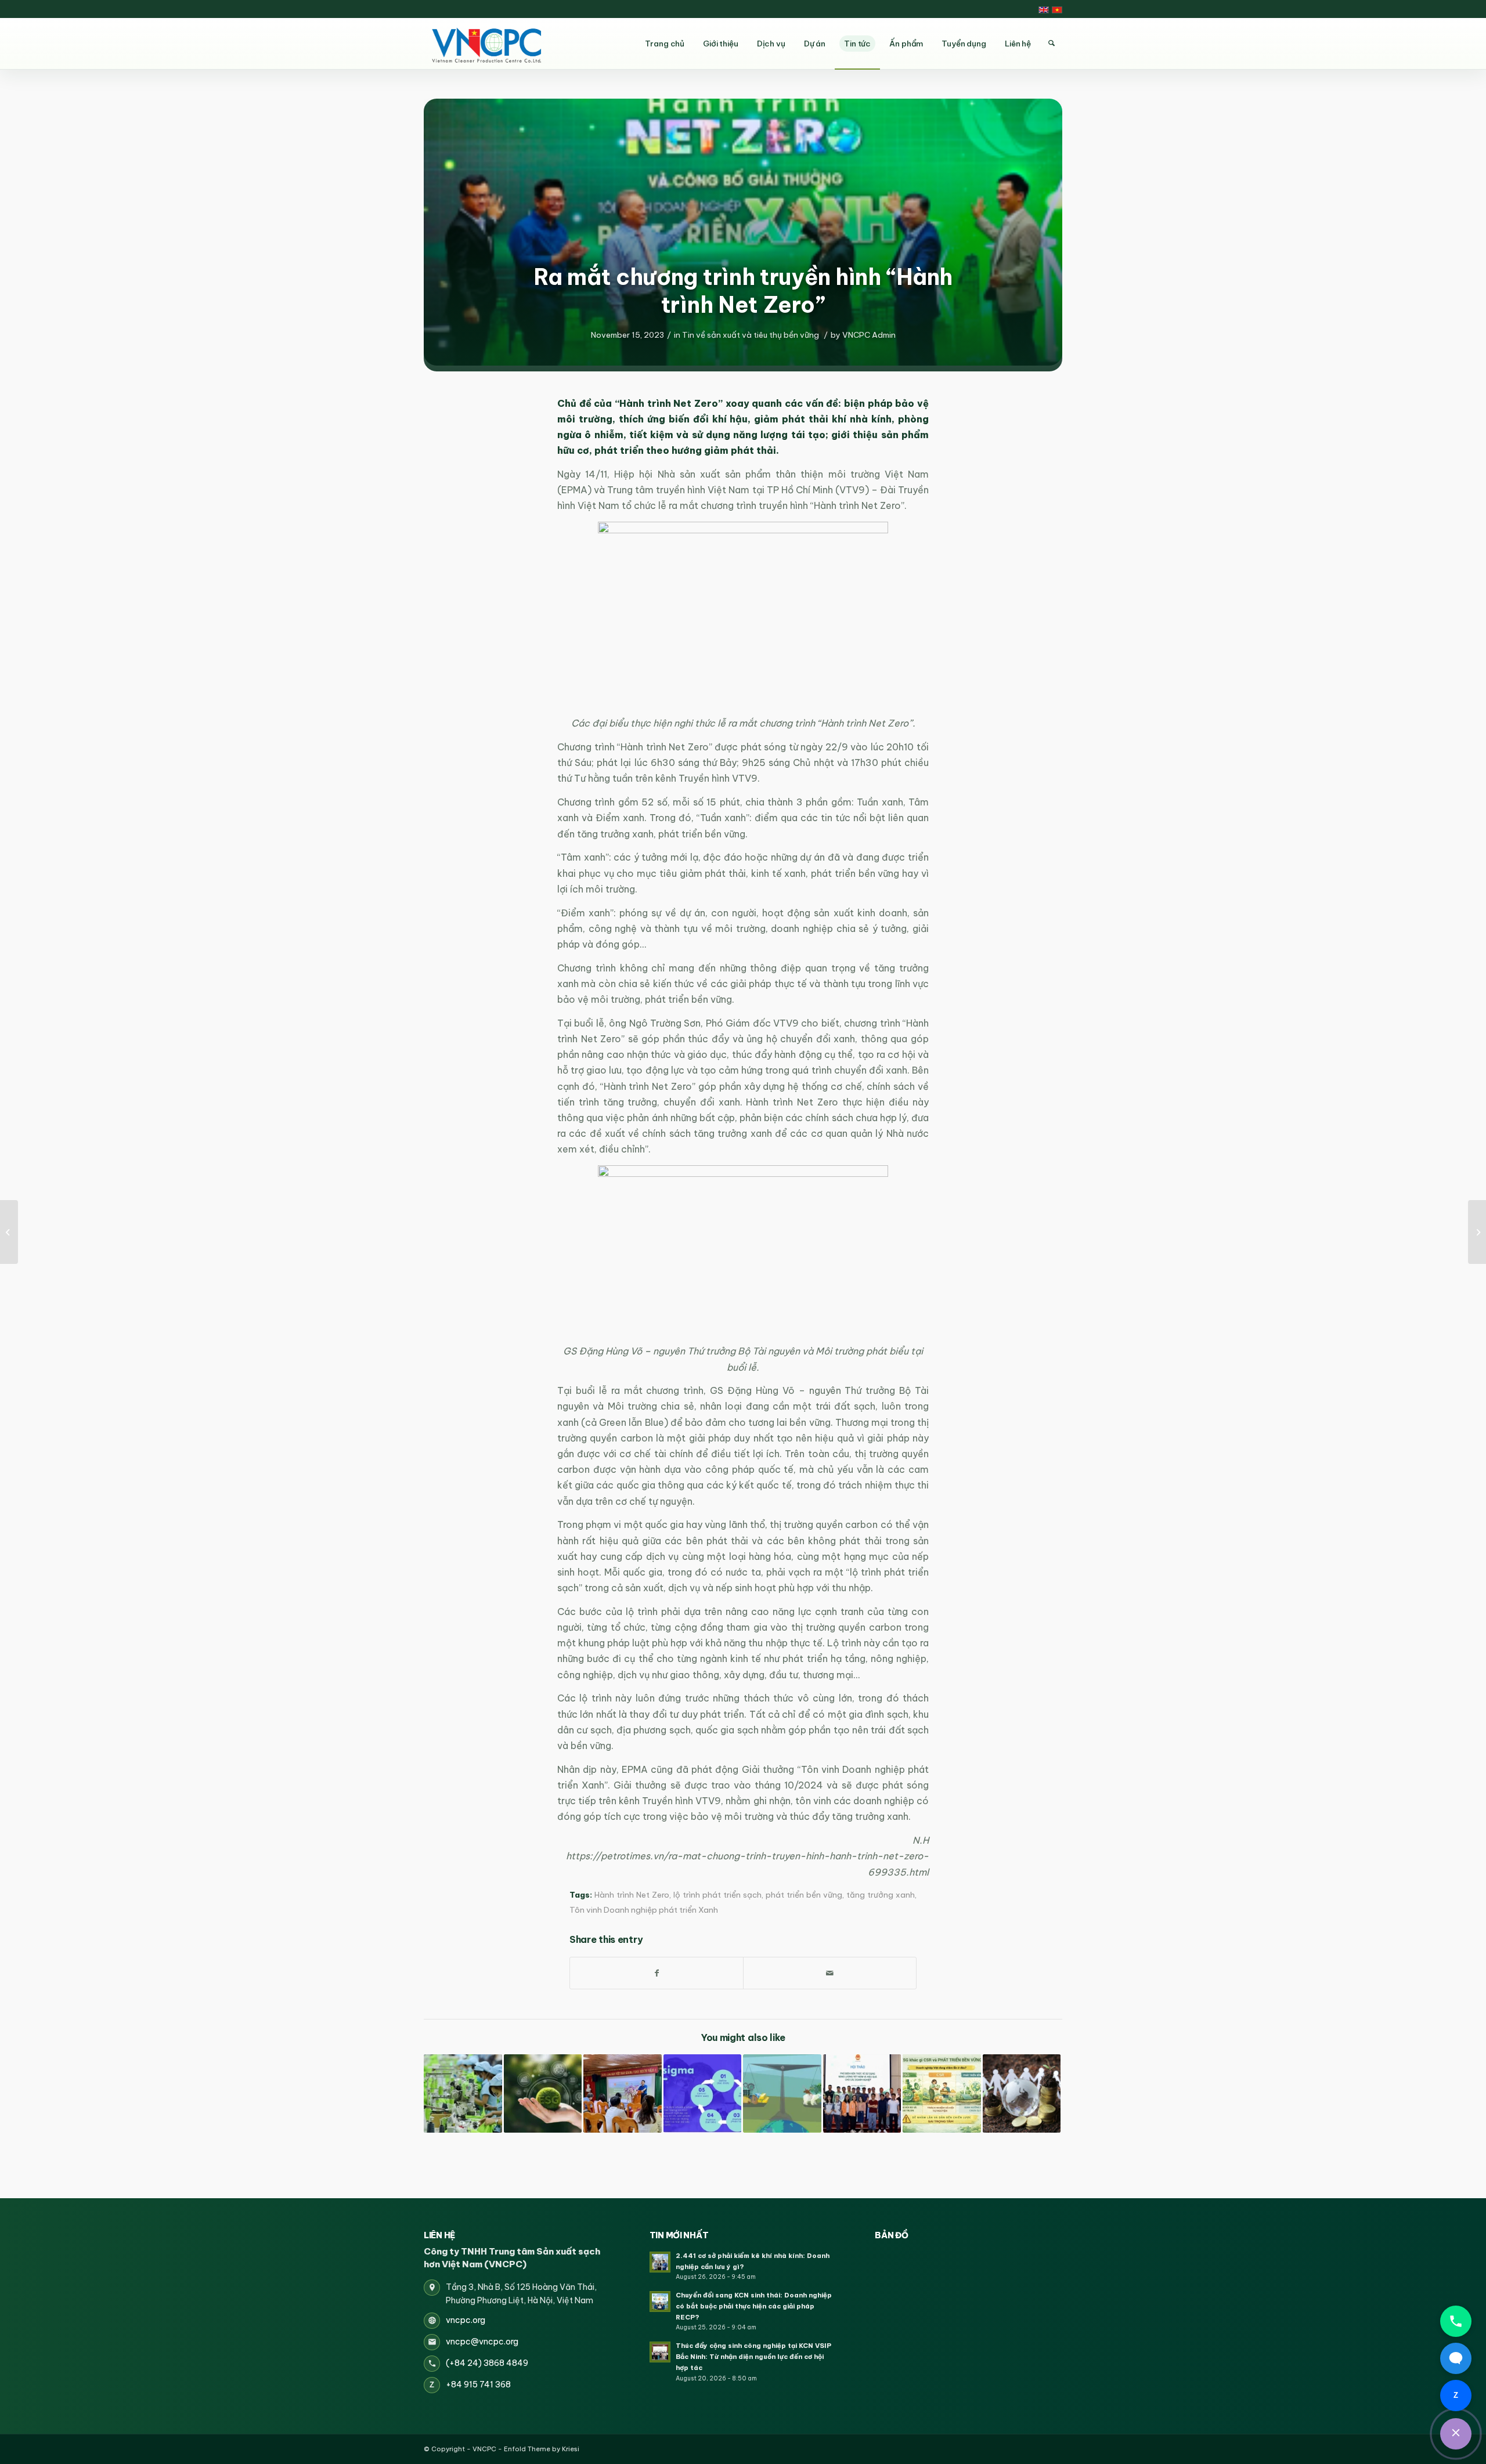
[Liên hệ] (1456, 2434)
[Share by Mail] (830, 1973)
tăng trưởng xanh (881, 1895)
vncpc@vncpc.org (482, 2342)
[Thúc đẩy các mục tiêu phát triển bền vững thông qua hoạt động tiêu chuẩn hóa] (782, 2093)
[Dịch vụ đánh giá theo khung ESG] (543, 2093)
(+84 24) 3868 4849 (487, 2363)
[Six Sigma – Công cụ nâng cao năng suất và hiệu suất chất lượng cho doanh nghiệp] (703, 2093)
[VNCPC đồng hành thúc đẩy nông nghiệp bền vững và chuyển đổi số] (623, 2093)
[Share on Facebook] (657, 1973)
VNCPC (484, 2449)
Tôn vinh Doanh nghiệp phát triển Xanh (644, 1910)
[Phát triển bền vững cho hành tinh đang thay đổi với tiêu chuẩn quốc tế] (1022, 2093)
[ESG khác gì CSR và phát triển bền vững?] (942, 2093)
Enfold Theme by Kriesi (542, 2449)
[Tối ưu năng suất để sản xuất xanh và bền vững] (463, 2093)
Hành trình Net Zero (632, 1895)
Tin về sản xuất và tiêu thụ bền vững (751, 335)
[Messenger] (1456, 2358)
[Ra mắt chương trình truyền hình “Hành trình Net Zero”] (743, 232)
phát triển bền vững (804, 1895)
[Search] (1051, 44)
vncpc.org (466, 2320)
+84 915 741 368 (478, 2384)
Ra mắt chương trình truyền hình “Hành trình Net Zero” (743, 291)
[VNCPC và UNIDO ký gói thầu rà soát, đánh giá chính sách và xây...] (9, 1232)
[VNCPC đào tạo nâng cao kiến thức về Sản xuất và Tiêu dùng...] (1477, 1232)
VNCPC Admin (869, 335)
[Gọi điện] (1456, 2321)
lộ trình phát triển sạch (717, 1895)
